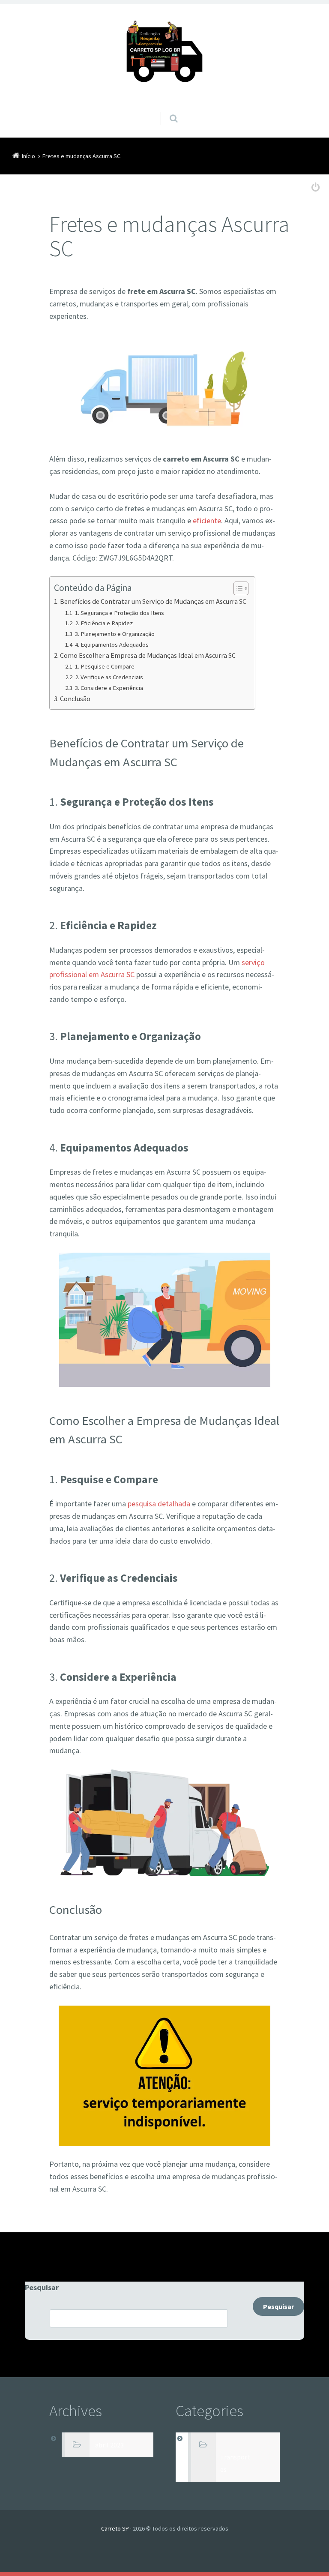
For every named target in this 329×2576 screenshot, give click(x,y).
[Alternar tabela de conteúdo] (237, 588)
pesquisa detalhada (159, 1504)
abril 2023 (109, 2445)
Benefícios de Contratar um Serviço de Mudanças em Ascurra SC (153, 601)
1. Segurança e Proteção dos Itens (120, 613)
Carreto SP (115, 2528)
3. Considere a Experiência (109, 688)
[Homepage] (164, 55)
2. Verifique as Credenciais (109, 677)
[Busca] (166, 110)
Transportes (235, 2463)
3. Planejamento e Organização (115, 634)
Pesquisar (42, 2287)
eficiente (207, 520)
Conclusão (75, 699)
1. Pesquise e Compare (105, 666)
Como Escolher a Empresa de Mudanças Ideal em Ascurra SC (148, 655)
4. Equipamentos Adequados (112, 645)
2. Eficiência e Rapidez (104, 623)
